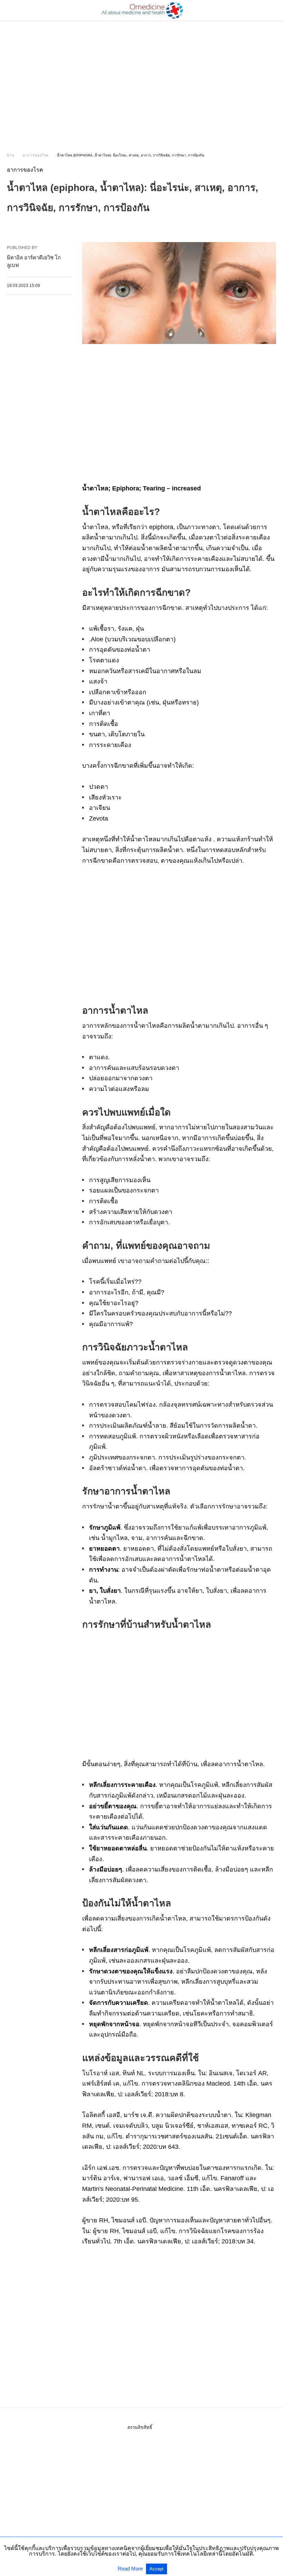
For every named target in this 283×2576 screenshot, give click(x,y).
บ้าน (11, 155)
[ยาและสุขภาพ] (142, 10)
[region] (141, 80)
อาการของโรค (36, 155)
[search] (273, 11)
